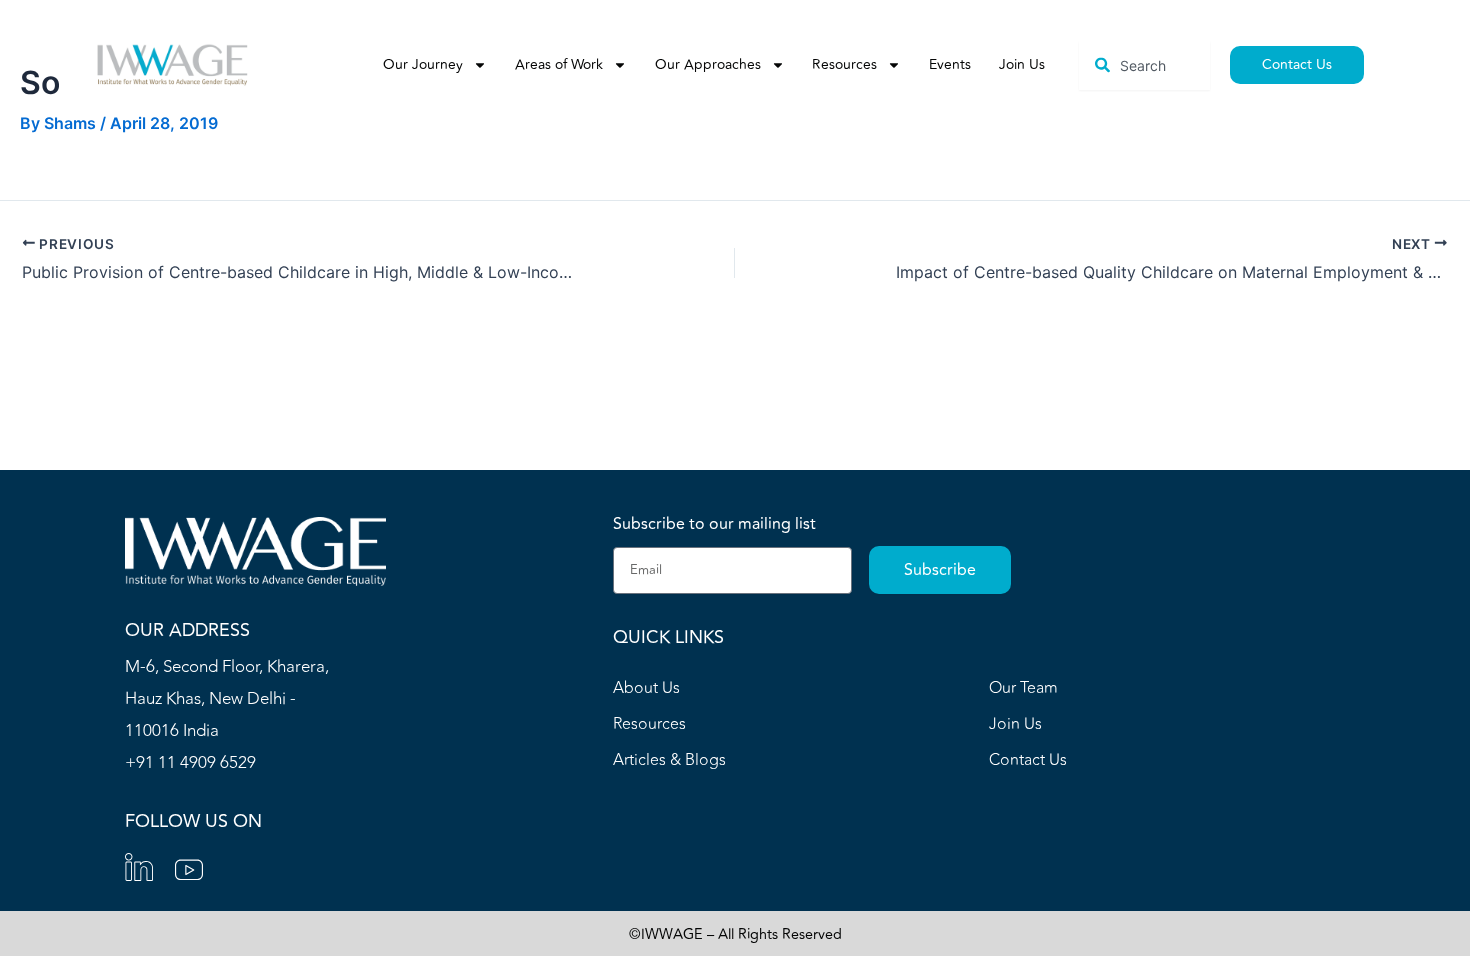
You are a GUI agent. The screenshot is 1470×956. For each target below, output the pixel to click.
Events (950, 64)
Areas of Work (559, 64)
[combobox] (1144, 65)
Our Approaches (708, 64)
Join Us (1022, 64)
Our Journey (423, 64)
